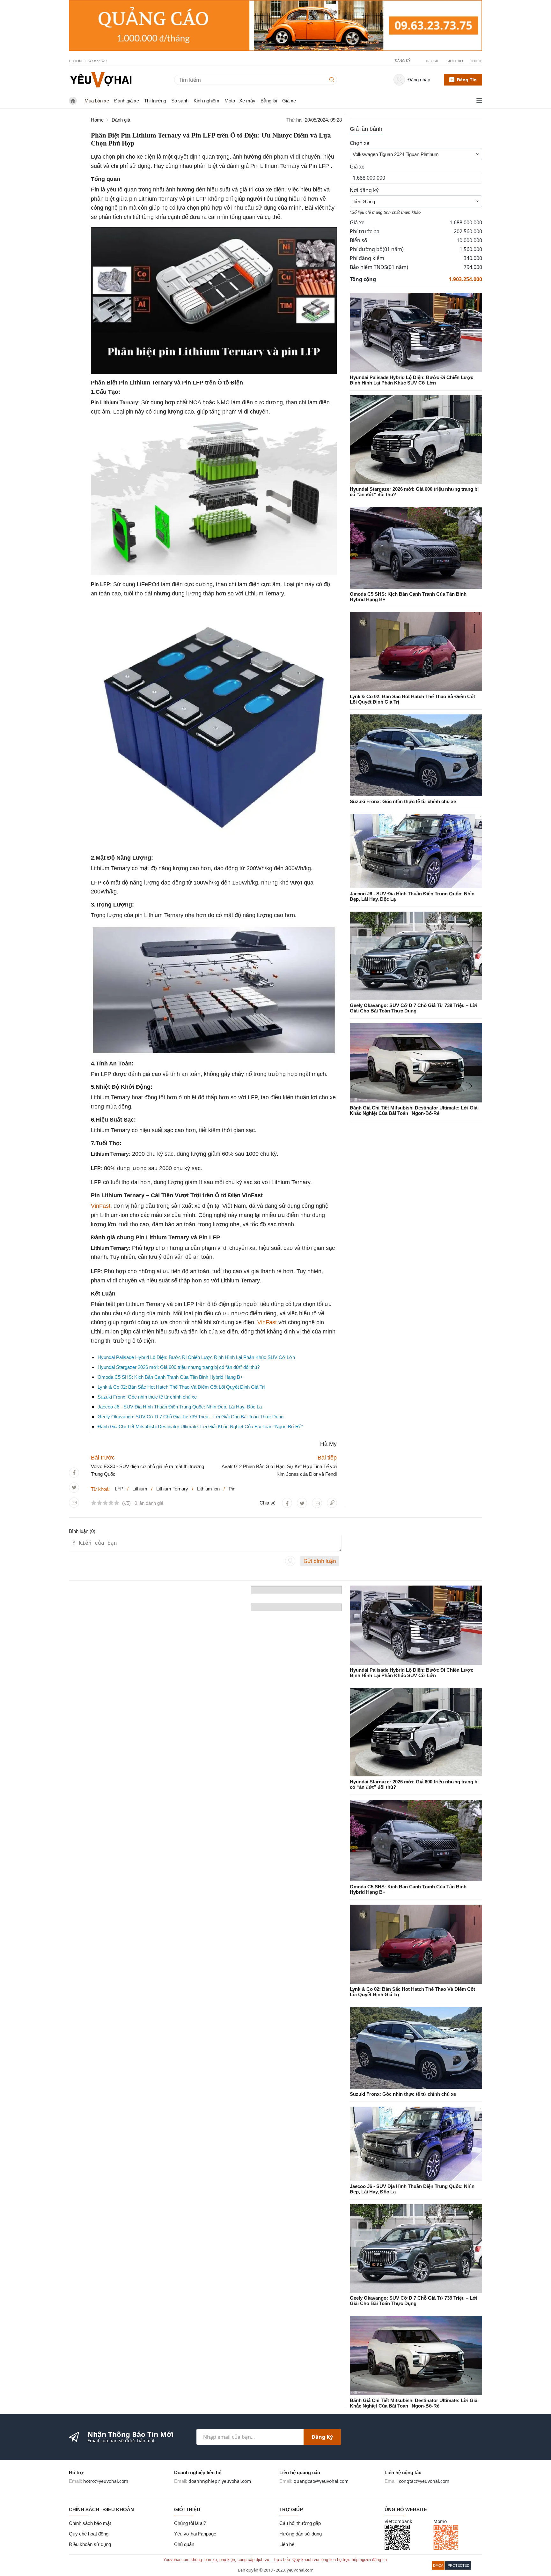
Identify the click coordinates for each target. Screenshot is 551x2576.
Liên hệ (476, 61)
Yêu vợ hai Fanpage (195, 2534)
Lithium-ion (208, 1489)
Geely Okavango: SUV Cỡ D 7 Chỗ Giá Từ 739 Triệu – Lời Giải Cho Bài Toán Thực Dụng (191, 1417)
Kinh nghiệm (206, 101)
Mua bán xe (97, 101)
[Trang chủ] (101, 79)
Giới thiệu (455, 61)
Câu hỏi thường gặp (300, 2523)
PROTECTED (459, 2565)
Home (97, 120)
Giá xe (289, 101)
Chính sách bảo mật (90, 2523)
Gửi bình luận (320, 1561)
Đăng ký (322, 2437)
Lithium (140, 1489)
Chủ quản (184, 2544)
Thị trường (155, 101)
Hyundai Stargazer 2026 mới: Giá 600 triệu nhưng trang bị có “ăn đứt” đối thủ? (179, 1367)
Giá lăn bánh (366, 129)
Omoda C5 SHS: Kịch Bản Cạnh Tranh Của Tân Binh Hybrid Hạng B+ (170, 1377)
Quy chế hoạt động (89, 2534)
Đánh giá (121, 120)
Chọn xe (360, 143)
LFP (119, 1489)
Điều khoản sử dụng (90, 2544)
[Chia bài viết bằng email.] (74, 1502)
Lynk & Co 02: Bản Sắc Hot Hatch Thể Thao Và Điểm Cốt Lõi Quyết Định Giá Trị (181, 1387)
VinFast (101, 1206)
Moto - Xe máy (240, 101)
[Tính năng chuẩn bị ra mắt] (275, 26)
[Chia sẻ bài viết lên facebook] (74, 1472)
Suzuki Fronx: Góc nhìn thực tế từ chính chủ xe (147, 1397)
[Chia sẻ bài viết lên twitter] (74, 1487)
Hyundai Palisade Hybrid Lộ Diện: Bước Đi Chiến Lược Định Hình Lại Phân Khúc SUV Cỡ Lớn (196, 1357)
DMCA (438, 2565)
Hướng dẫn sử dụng (301, 2534)
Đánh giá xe (127, 101)
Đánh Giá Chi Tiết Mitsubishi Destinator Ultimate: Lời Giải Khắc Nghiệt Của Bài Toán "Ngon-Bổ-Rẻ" (200, 1426)
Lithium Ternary (172, 1489)
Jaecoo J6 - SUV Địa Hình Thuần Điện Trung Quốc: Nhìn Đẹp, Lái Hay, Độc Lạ (180, 1407)
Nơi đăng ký (364, 190)
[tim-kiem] (333, 80)
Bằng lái (269, 101)
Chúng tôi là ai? (190, 2523)
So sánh (180, 101)
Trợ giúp (433, 61)
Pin (232, 1489)
